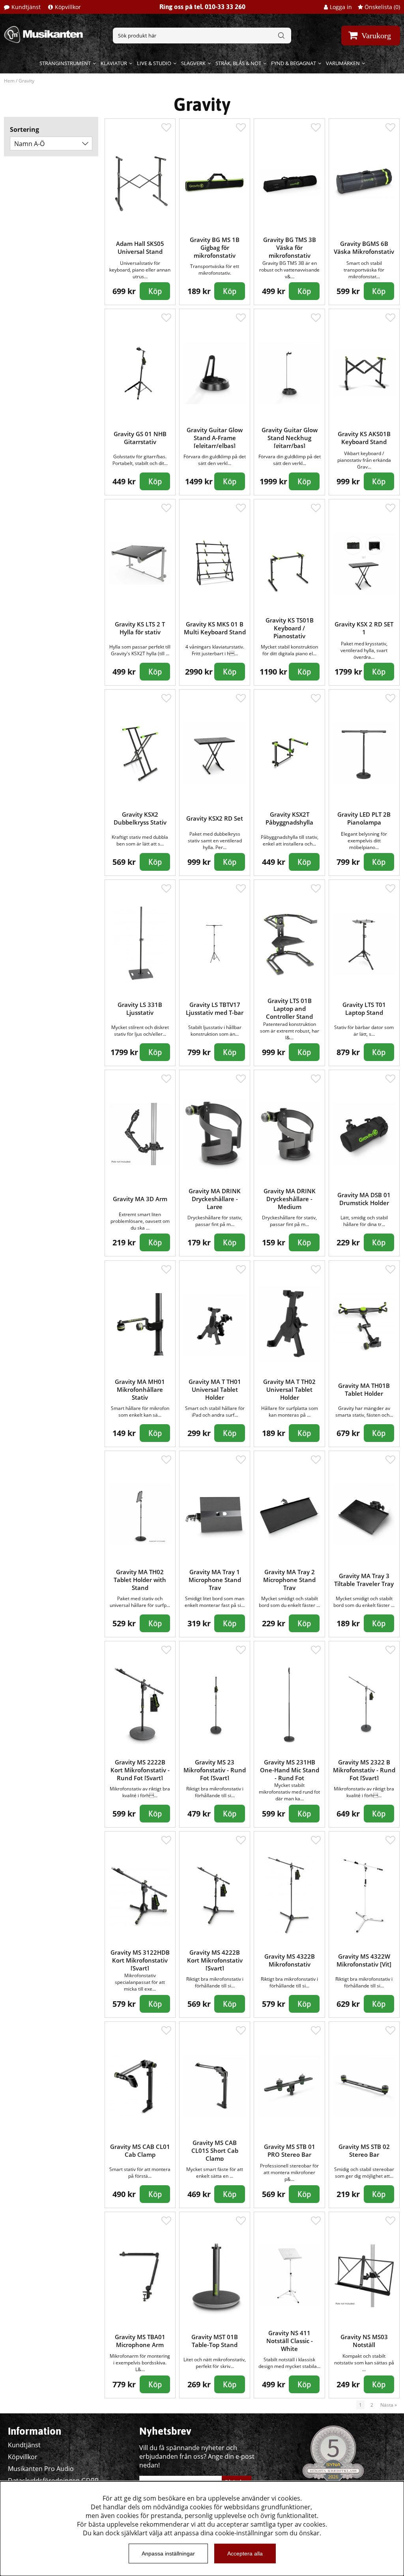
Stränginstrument (65, 63)
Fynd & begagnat (294, 63)
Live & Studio (154, 63)
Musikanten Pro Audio (41, 2469)
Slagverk (193, 63)
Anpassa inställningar (168, 2554)
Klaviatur (114, 63)
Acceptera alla (245, 2554)
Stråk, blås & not (238, 63)
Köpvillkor (68, 7)
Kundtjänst (26, 7)
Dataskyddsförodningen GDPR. (54, 2480)
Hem (9, 81)
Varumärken (343, 63)
